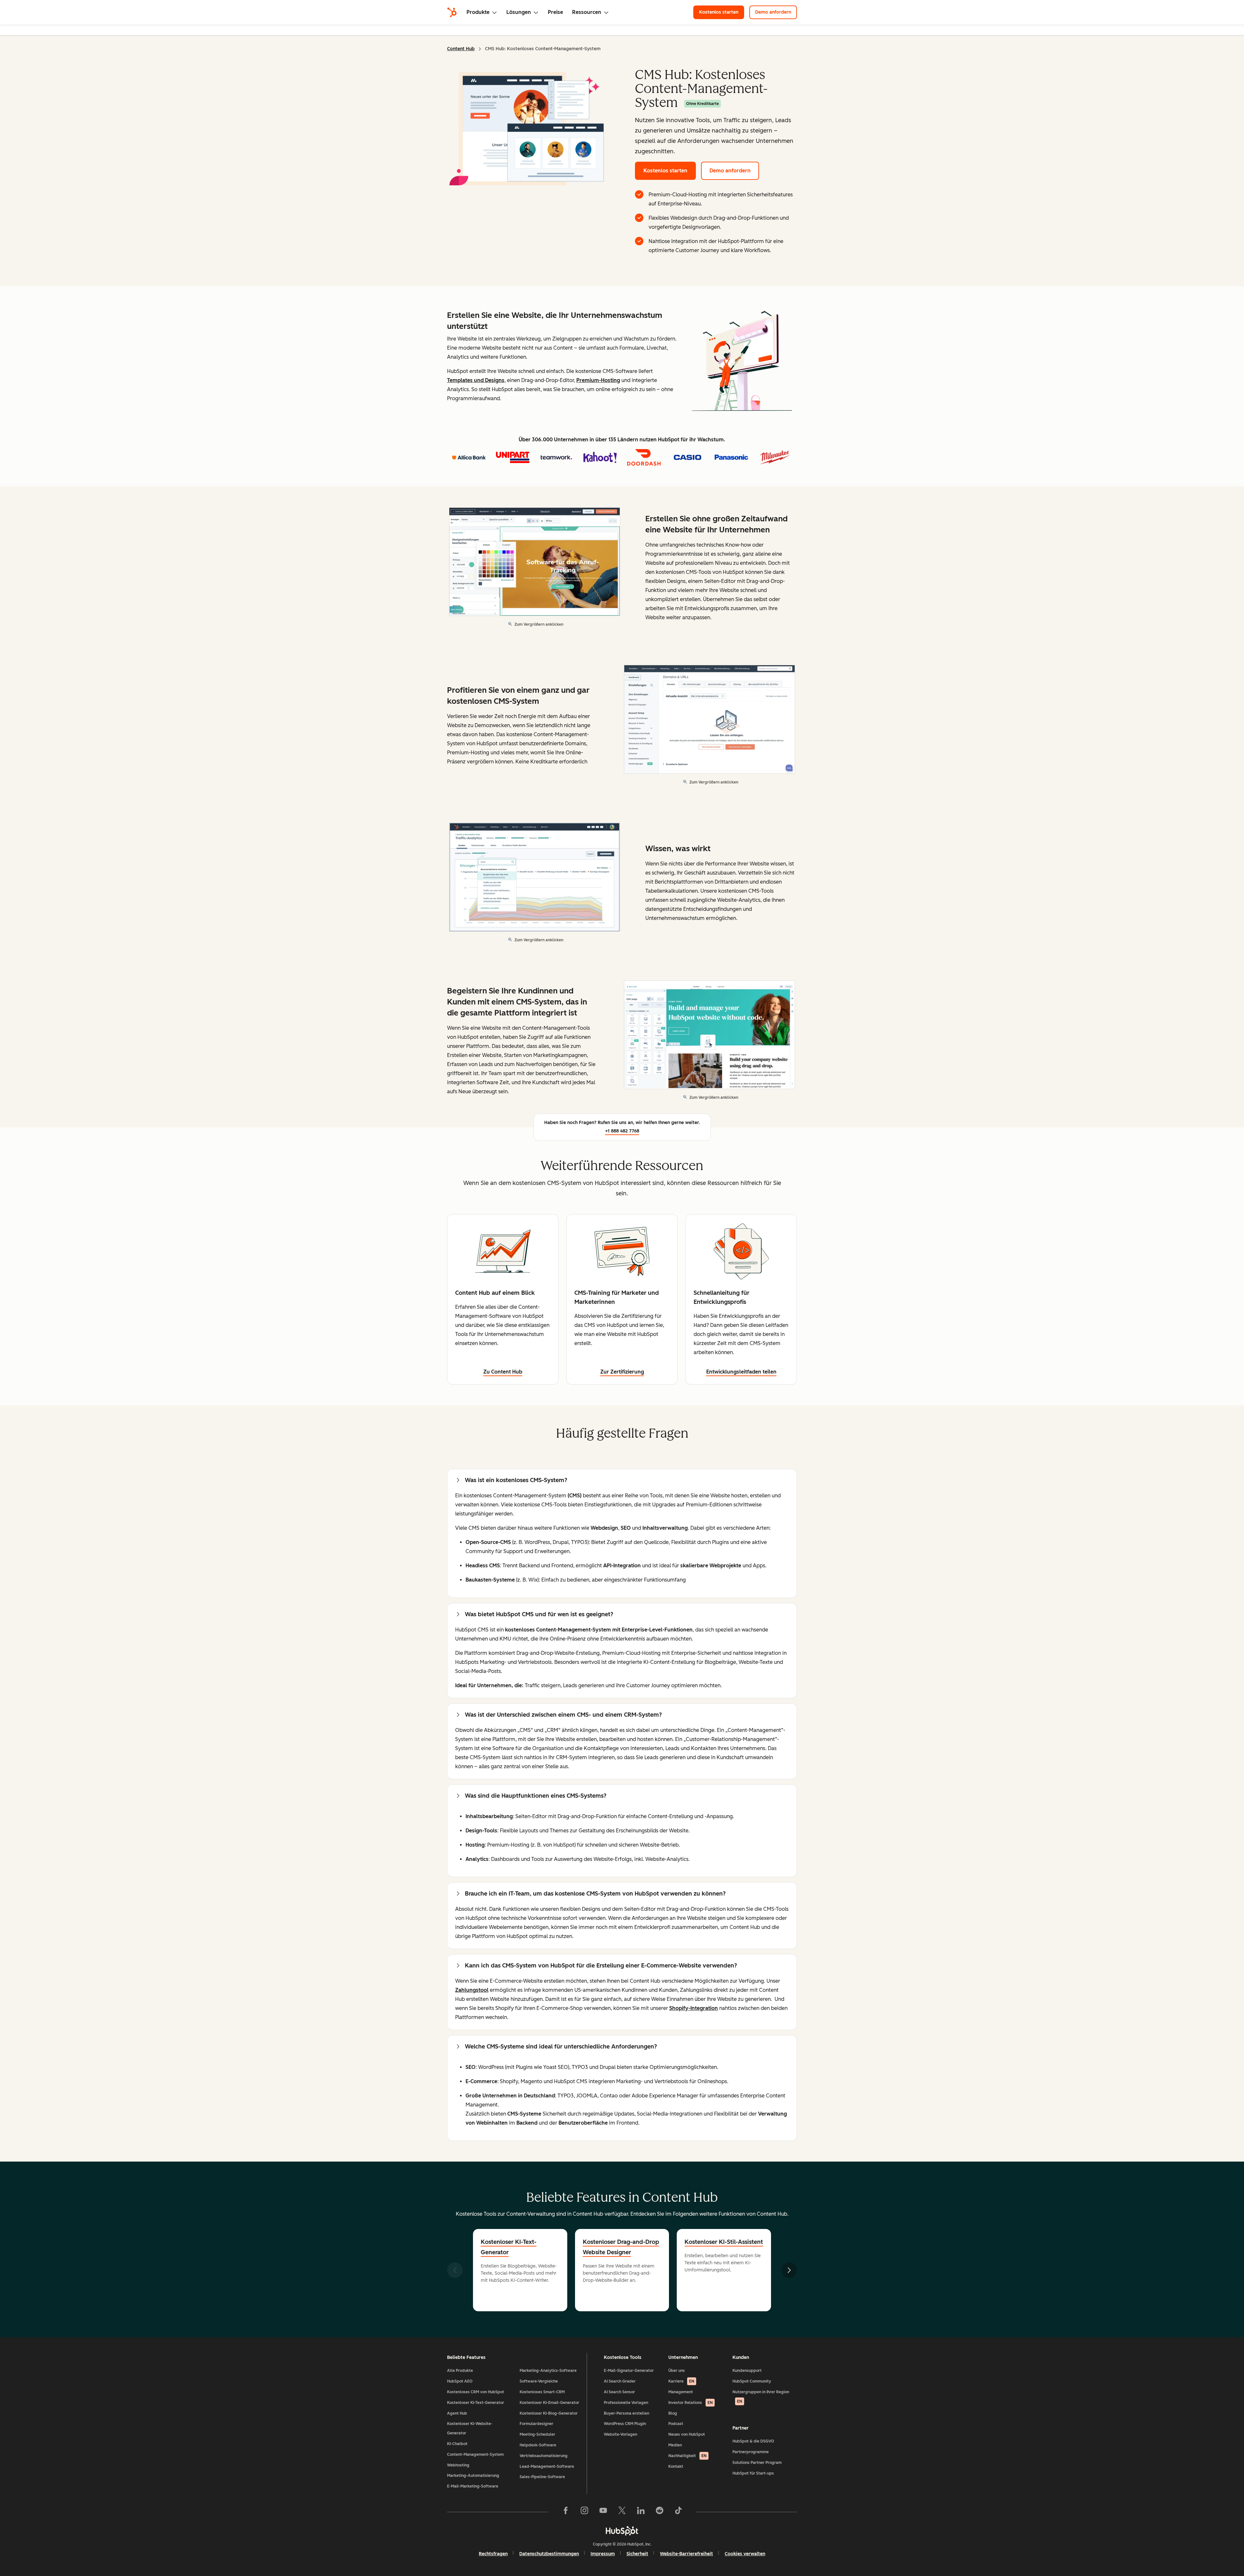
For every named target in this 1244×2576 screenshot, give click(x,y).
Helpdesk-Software (538, 2445)
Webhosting (458, 2465)
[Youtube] (603, 2512)
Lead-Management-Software (547, 2466)
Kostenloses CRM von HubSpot (476, 2392)
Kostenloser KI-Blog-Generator (549, 2413)
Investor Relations (691, 2403)
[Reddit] (660, 2512)
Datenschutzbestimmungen (549, 2554)
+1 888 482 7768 (622, 1131)
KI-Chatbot (457, 2444)
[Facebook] (566, 2512)
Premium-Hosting (598, 380)
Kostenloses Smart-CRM (542, 2392)
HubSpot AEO (460, 2381)
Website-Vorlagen (621, 2434)
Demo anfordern (776, 12)
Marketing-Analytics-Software (548, 2371)
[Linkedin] (641, 2512)
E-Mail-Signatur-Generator (629, 2371)
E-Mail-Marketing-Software (473, 2486)
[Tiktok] (678, 2512)
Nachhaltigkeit (687, 2456)
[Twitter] (622, 2512)
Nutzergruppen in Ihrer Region (761, 2397)
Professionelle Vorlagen (626, 2403)
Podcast (676, 2424)
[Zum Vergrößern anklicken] (742, 363)
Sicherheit (637, 2554)
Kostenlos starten (722, 12)
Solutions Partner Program (757, 2463)
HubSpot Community (752, 2381)
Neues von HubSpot (687, 2434)
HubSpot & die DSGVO (753, 2441)
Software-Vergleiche (539, 2381)
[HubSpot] (452, 12)
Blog (673, 2413)
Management (681, 2392)
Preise (555, 12)
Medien (675, 2445)
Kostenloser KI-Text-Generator (509, 2247)
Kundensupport (747, 2371)
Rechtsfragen (493, 2554)
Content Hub (461, 49)
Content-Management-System (475, 2454)
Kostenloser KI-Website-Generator (470, 2428)
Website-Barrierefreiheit (686, 2554)
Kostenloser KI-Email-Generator (549, 2403)
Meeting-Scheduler (537, 2434)
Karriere (681, 2381)
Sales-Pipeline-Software (542, 2477)
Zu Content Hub (503, 1372)
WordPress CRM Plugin (625, 2424)
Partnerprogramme (751, 2452)
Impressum (603, 2554)
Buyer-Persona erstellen (627, 2413)
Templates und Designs (476, 380)
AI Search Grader (620, 2381)
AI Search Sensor (619, 2392)
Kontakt (676, 2466)
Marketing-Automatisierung (473, 2476)
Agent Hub (457, 2413)
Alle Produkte (460, 2371)
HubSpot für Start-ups (753, 2473)
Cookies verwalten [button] (745, 2554)
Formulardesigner (536, 2424)
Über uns (677, 2371)
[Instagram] (584, 2512)
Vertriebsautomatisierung (544, 2456)
